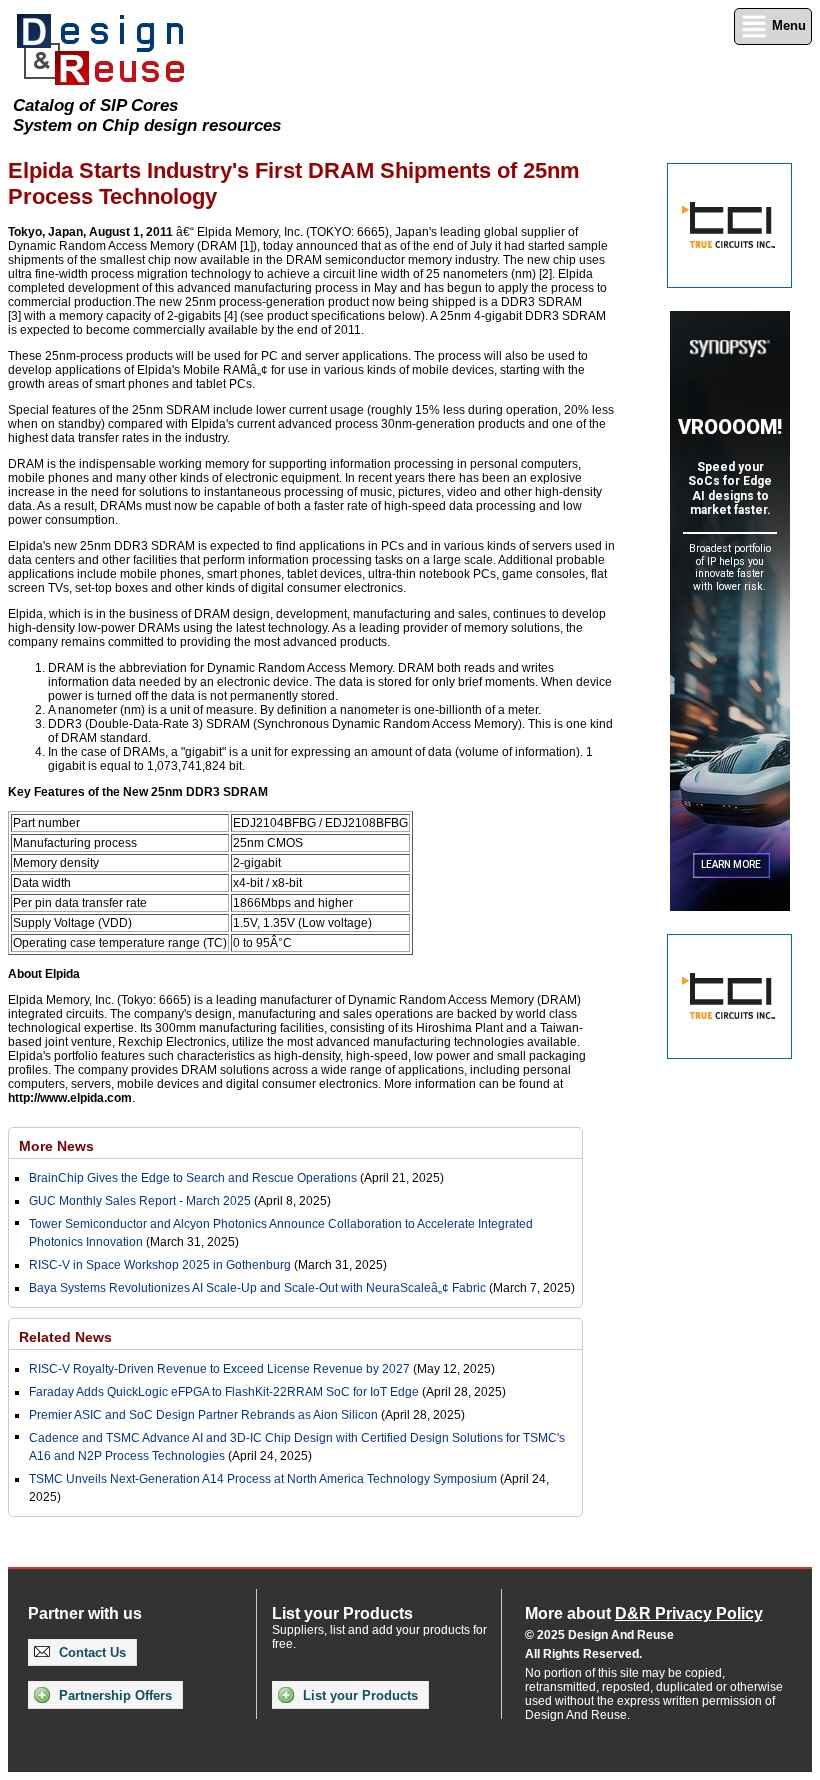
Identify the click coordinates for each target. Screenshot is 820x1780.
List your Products (358, 1695)
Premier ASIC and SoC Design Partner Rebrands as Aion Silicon (205, 1415)
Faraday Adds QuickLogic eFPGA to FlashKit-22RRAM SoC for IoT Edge (224, 1392)
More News (56, 1146)
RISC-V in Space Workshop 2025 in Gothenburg (160, 1265)
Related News (65, 1337)
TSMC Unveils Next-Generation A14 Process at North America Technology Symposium (263, 1479)
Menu (787, 25)
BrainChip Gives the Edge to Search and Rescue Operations (193, 1178)
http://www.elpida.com (70, 1098)
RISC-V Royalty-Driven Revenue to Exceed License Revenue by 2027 (219, 1369)
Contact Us (90, 1652)
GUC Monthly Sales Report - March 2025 (140, 1201)
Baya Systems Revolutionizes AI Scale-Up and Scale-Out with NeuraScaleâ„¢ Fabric (257, 1288)
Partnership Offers (113, 1695)
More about (644, 1613)
